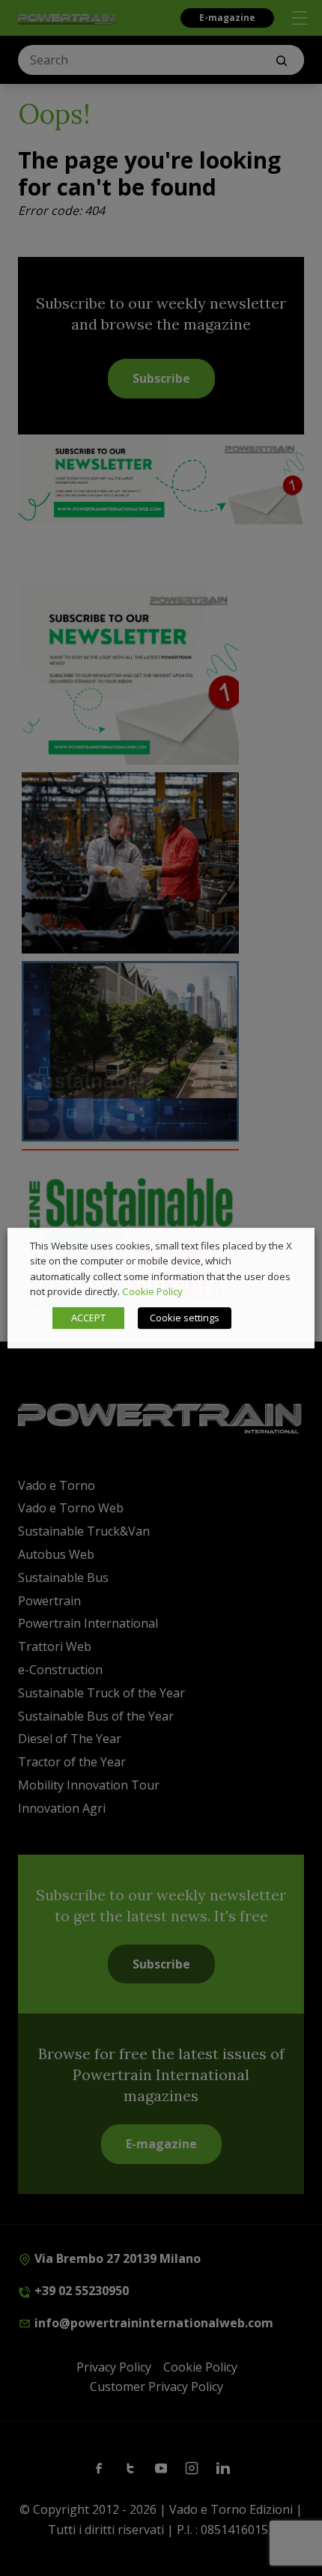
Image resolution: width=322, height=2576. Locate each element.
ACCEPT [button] (88, 1318)
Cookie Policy (152, 1291)
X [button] (289, 1246)
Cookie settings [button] (185, 1318)
